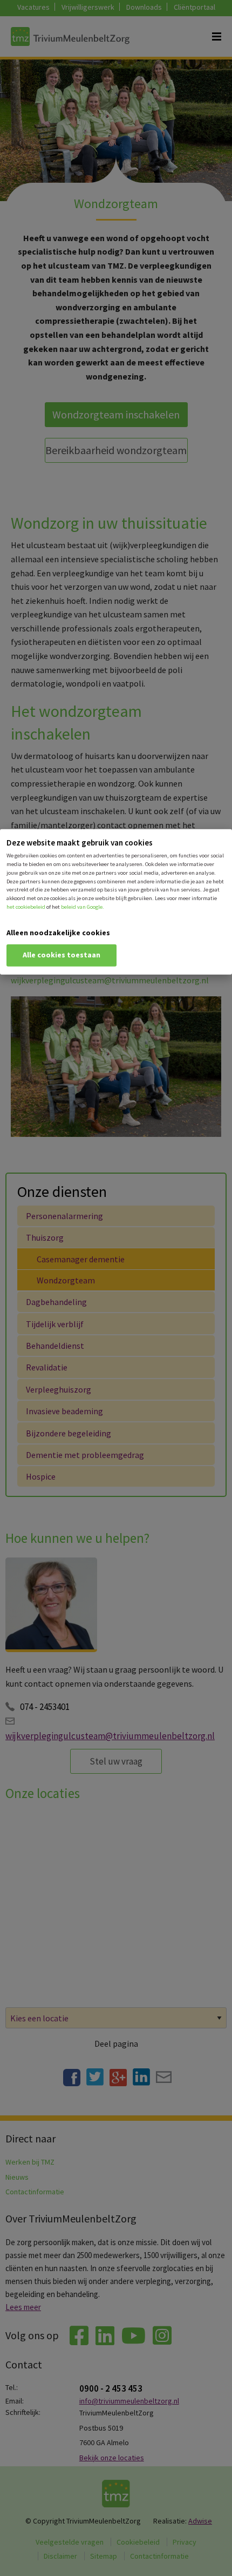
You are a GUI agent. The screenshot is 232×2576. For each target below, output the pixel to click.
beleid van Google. (83, 906)
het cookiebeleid (26, 906)
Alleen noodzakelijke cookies (58, 932)
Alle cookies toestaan (62, 954)
